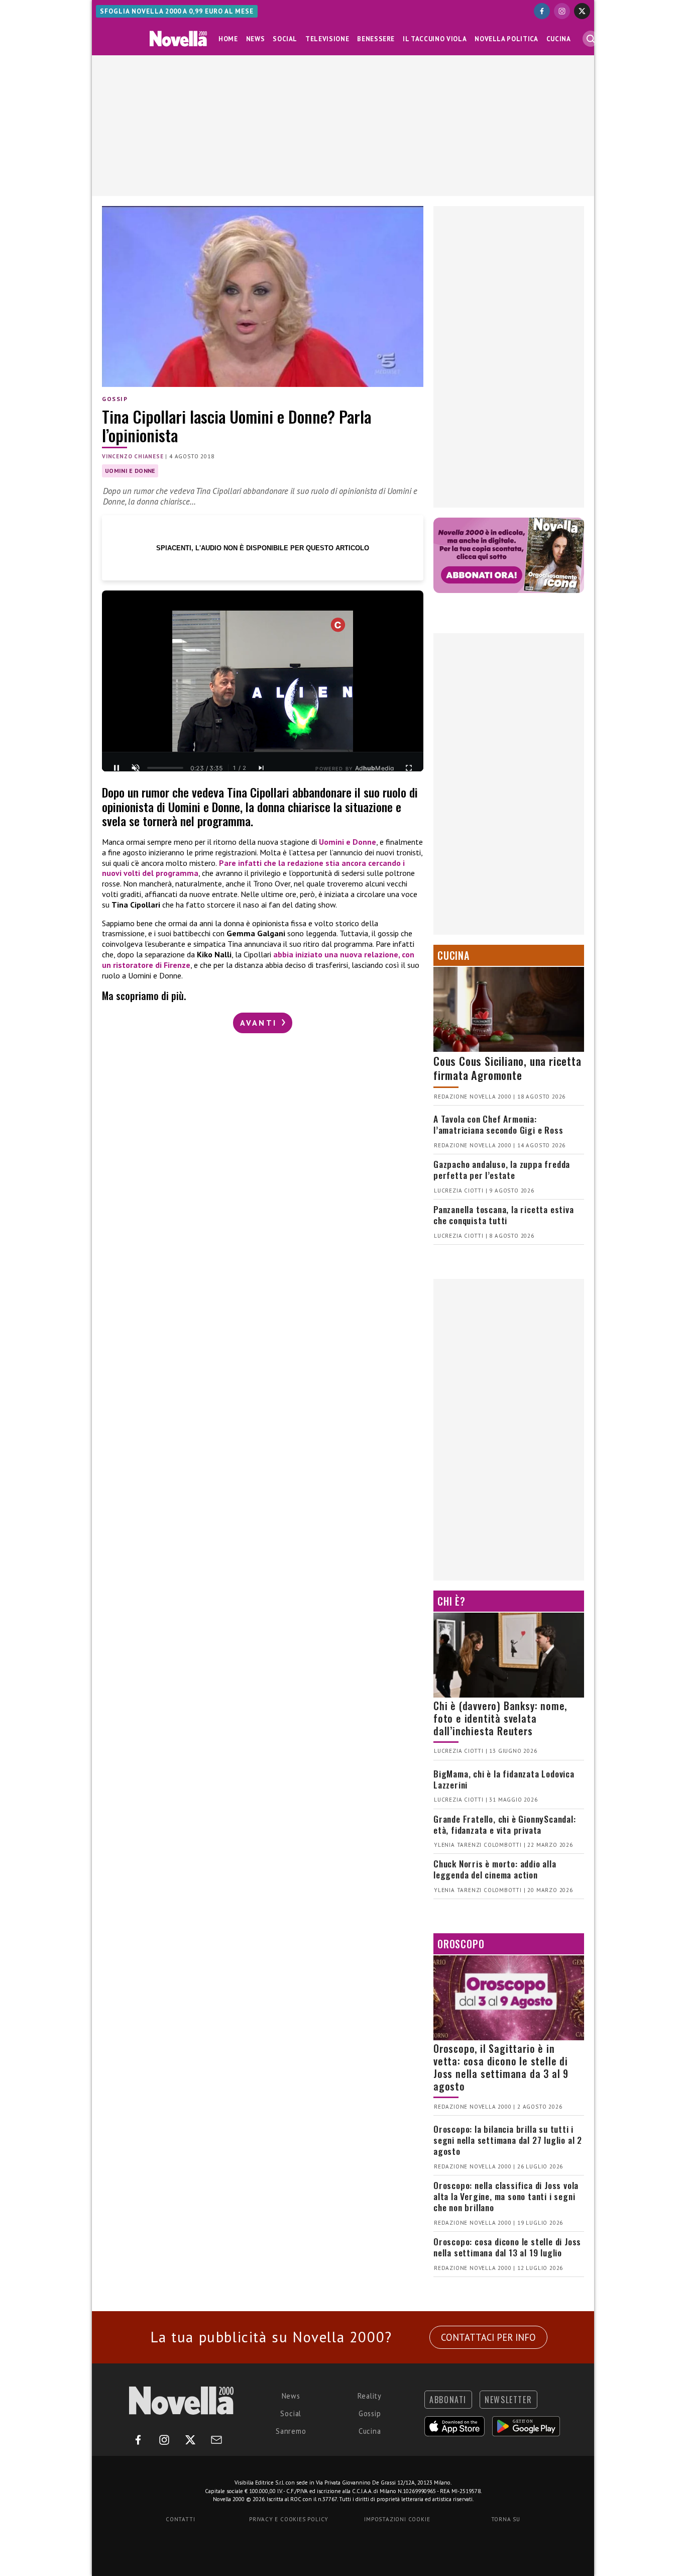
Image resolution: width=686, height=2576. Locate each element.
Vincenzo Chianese (133, 456)
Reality (370, 2396)
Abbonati (448, 2400)
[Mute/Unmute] (136, 768)
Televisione (327, 39)
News (256, 39)
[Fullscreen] (409, 768)
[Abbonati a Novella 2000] (509, 555)
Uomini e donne (130, 471)
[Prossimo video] (261, 768)
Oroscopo (461, 1944)
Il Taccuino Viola (435, 39)
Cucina (559, 39)
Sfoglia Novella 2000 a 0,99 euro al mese (177, 11)
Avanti (260, 1023)
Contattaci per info (488, 2337)
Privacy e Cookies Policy (289, 2519)
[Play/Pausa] (117, 768)
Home (228, 39)
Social (285, 39)
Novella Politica (506, 39)
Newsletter (508, 2400)
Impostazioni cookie (397, 2519)
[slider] (165, 768)
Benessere (376, 39)
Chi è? (451, 1601)
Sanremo (291, 2431)
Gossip (115, 399)
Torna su (506, 2519)
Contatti (180, 2519)
